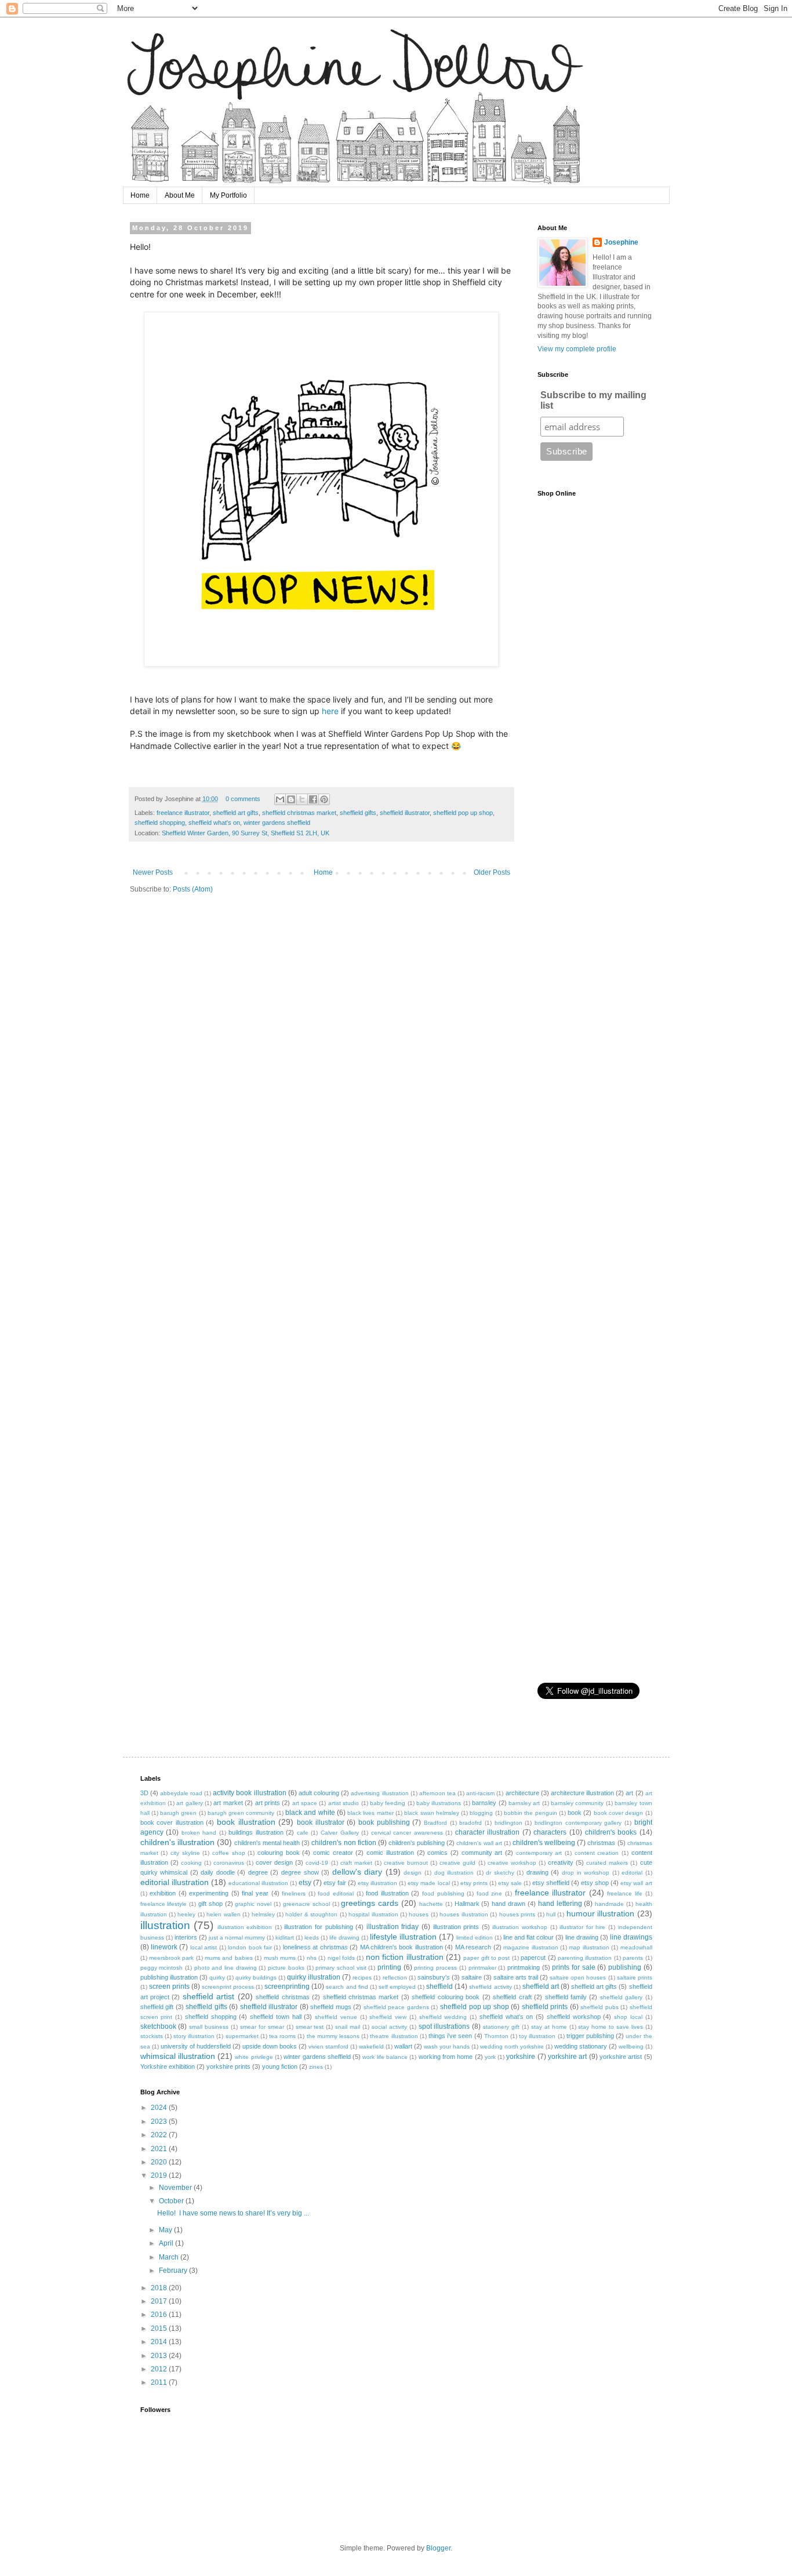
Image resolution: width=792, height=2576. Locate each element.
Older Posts (492, 872)
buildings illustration (256, 1832)
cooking (191, 1863)
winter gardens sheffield (277, 823)
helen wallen (223, 1914)
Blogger (438, 2548)
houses (419, 1914)
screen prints (169, 1986)
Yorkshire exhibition (168, 2066)
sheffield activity (490, 1987)
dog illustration (454, 1873)
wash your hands (447, 2046)
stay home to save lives (611, 2027)
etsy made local (428, 1883)
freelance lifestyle (164, 1904)
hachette (431, 1904)
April (167, 2243)
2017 (160, 2301)
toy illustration (537, 2036)
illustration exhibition (245, 1927)
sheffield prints (545, 2007)
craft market (356, 1863)
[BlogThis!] (291, 799)
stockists (152, 2036)
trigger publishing (590, 2036)
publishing (625, 1967)
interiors (186, 1937)
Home (140, 195)
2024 (160, 2108)
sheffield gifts (358, 813)
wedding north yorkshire (512, 2046)
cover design (274, 1862)
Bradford (435, 1823)
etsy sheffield (551, 1883)
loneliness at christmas (315, 1947)
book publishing (384, 1822)
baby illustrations (439, 1803)
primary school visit (341, 1968)
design (413, 1873)
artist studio (344, 1803)
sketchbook (158, 2026)
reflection (395, 1978)
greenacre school (306, 1904)
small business (209, 2027)
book (575, 1813)
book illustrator (321, 1822)
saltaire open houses (578, 1978)
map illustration (589, 1947)
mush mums (280, 1958)
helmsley (263, 1914)
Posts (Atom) (193, 889)
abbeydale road (181, 1793)
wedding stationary (581, 2046)
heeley (186, 1914)
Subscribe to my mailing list (593, 400)
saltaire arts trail (516, 1977)
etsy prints (474, 1883)
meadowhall (636, 1947)
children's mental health (267, 1843)
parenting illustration (585, 1958)
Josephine (621, 242)
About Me (180, 195)
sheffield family (566, 1997)
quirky (217, 1978)
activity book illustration (249, 1793)
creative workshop (512, 1863)
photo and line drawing (226, 1968)
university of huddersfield (196, 2046)
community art (482, 1853)
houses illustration (464, 1914)
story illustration (194, 2036)
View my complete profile (577, 349)
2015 (160, 2328)
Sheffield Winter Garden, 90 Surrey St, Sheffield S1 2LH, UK (246, 833)
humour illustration (600, 1913)
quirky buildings (256, 1978)
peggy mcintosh (162, 1968)
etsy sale (510, 1883)
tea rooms (282, 2036)
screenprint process (228, 1987)
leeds (312, 1938)
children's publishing (417, 1843)
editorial (632, 1873)
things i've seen (450, 2036)
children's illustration (177, 1842)
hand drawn (508, 1904)
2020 (160, 2162)
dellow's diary (357, 1872)
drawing (537, 1872)
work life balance (385, 2057)
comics (437, 1853)
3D (144, 1793)
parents (633, 1958)
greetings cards (370, 1903)
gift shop (210, 1904)
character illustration (488, 1832)
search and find (347, 1987)
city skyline (185, 1853)
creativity (561, 1862)
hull (551, 1914)
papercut (533, 1958)
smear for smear (262, 2027)
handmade (609, 1904)
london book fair (250, 1947)
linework (164, 1947)
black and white (310, 1813)
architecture (522, 1793)
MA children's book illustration (402, 1947)
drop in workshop (586, 1873)
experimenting (209, 1893)
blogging (481, 1813)
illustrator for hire (582, 1927)
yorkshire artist (621, 2057)
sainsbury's (434, 1977)
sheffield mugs (331, 2007)
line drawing (582, 1937)
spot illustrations (444, 2026)
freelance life (625, 1893)
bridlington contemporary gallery (578, 1823)
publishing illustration (169, 1977)
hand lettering (560, 1904)
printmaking (524, 1967)
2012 (160, 2369)
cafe (303, 1833)
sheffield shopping (160, 823)
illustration (165, 1925)
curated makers (607, 1863)
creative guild (457, 1863)
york (490, 2057)
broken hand (199, 1833)
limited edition (475, 1938)
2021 (160, 2149)
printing (389, 1967)
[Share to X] (302, 799)
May (166, 2230)
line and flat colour (528, 1937)
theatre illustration (394, 2036)
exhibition (163, 1893)
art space (305, 1803)
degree (258, 1872)
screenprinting (287, 1986)
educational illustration (258, 1883)
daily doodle (218, 1872)
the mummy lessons (333, 2036)
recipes (362, 1978)
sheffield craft (512, 1997)
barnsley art (524, 1803)
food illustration (387, 1893)
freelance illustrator (183, 813)
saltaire (472, 1977)
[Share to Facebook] (313, 799)
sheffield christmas (282, 1997)
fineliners (294, 1893)
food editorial (336, 1893)
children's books (611, 1832)
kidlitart (285, 1938)
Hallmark (467, 1904)
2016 (160, 2315)
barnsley (484, 1803)
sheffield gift (157, 2007)
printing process (435, 1968)
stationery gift (501, 2027)
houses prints (517, 1914)
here (330, 711)
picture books (286, 1968)
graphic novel (253, 1904)
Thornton (496, 2036)
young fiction (280, 2066)
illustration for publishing (318, 1927)
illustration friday (393, 1927)
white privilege (254, 2057)
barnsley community (577, 1803)
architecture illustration (582, 1793)
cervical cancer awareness (407, 1833)
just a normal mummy (237, 1938)
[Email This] (280, 799)
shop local (628, 2017)
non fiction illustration (405, 1957)
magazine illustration (531, 1947)
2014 (160, 2342)
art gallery (189, 1803)
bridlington (508, 1823)
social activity (389, 2027)
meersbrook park (171, 1958)
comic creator (333, 1853)
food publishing (443, 1893)
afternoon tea (437, 1793)
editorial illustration (175, 1882)
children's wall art (479, 1843)
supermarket (242, 2036)
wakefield (371, 2046)
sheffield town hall (276, 2017)
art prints (268, 1803)
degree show (300, 1872)
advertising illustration (379, 1793)
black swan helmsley (432, 1813)
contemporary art (539, 1853)
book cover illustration (172, 1822)
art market (228, 1803)
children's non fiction (344, 1843)
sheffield (439, 1986)
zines (316, 2067)
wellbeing (631, 2046)
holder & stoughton (311, 1914)
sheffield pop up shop (463, 813)
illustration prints (456, 1927)
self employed (397, 1987)
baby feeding (388, 1803)
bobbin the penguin (531, 1813)
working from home (446, 2057)
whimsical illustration (178, 2056)
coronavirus (229, 1863)
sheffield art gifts (236, 813)
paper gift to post (486, 1958)
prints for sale (573, 1967)
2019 (160, 2175)
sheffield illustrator (405, 813)
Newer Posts (153, 872)
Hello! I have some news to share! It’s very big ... (233, 2213)
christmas (601, 1843)
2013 (160, 2356)
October (172, 2201)
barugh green (178, 1813)
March (170, 2257)
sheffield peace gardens (396, 2007)
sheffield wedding (443, 2017)
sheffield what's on (214, 823)
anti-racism (480, 1793)
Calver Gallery (340, 1833)
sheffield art (541, 1986)
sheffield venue (336, 2017)
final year (255, 1893)
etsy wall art (636, 1883)
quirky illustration (314, 1977)
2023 (160, 2122)
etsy (305, 1883)
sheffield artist (208, 1996)
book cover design (619, 1813)
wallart (403, 2046)
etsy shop (595, 1883)
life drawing (344, 1938)
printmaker (482, 1968)
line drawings (631, 1937)
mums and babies (229, 1958)
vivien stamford (328, 2046)
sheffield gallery (621, 1997)
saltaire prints (635, 1978)
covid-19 (317, 1863)
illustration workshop (520, 1927)
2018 (160, 2288)
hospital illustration (373, 1914)
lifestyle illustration (403, 1937)
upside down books (270, 2046)
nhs (312, 1958)
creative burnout (406, 1863)
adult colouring (319, 1793)
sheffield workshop (574, 2017)
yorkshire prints (228, 2066)
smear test (310, 2027)
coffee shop (229, 1853)
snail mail (348, 2027)
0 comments (243, 799)
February (174, 2271)
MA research (473, 1947)
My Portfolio (228, 195)
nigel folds (341, 1958)
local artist (204, 1947)
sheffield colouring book (446, 1997)
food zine (490, 1893)
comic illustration (390, 1853)
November (176, 2188)
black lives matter (370, 1813)
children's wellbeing (544, 1843)
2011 (160, 2382)
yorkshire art (567, 2057)
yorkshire (521, 2057)
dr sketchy (500, 1873)
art (629, 1793)
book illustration (246, 1822)
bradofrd (471, 1823)
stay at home (549, 2027)
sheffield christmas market (299, 813)
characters (550, 1832)
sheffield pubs (600, 2007)
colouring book (279, 1853)
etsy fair (335, 1883)
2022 (160, 2135)
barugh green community (241, 1813)
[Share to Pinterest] (324, 799)
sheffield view (388, 2017)
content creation (597, 1853)
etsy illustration (377, 1883)
